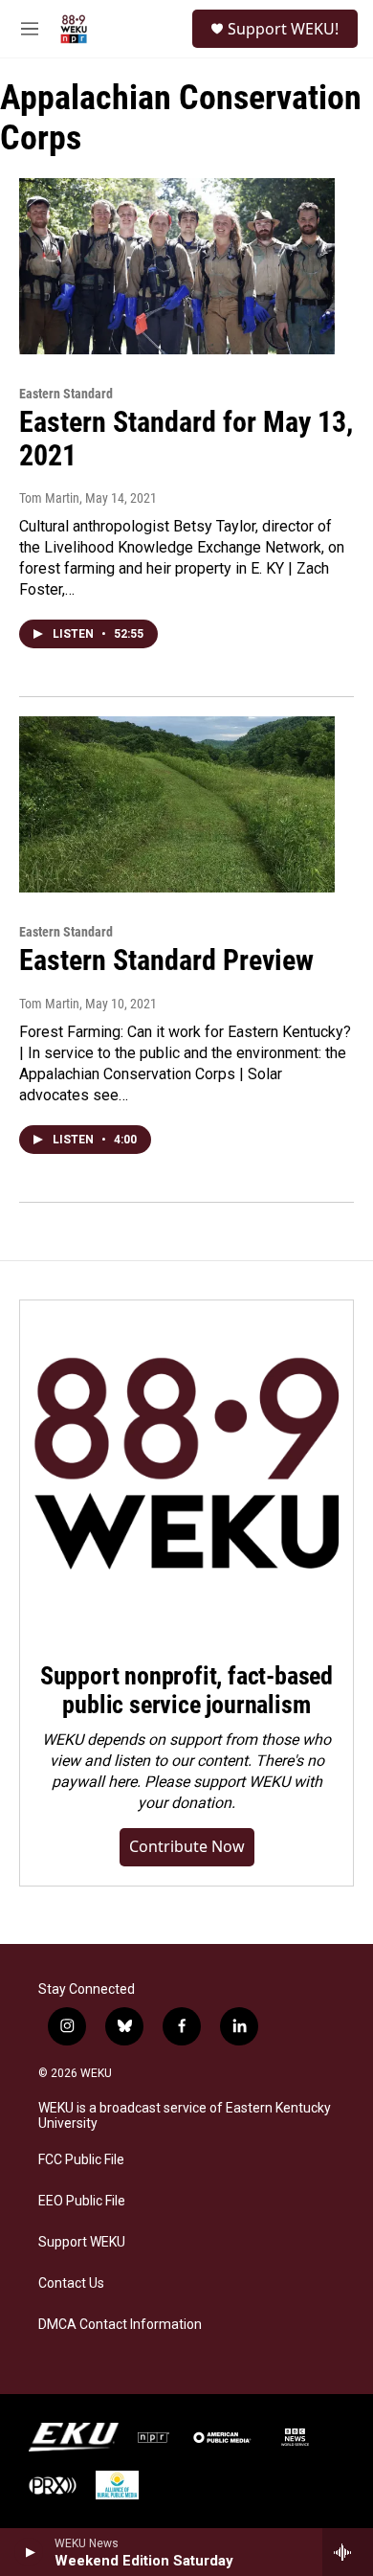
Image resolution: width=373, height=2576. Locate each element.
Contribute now (187, 1846)
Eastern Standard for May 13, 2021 (186, 439)
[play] (29, 2552)
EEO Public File (82, 2201)
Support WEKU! (283, 29)
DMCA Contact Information (120, 2325)
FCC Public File (81, 2160)
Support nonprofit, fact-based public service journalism (186, 1690)
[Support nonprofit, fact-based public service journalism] (186, 1467)
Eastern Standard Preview (166, 960)
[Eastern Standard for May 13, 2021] (177, 266)
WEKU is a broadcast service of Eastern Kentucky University (185, 2116)
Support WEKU (82, 2242)
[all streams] (348, 2552)
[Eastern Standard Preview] (177, 804)
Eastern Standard (66, 394)
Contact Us (71, 2283)
